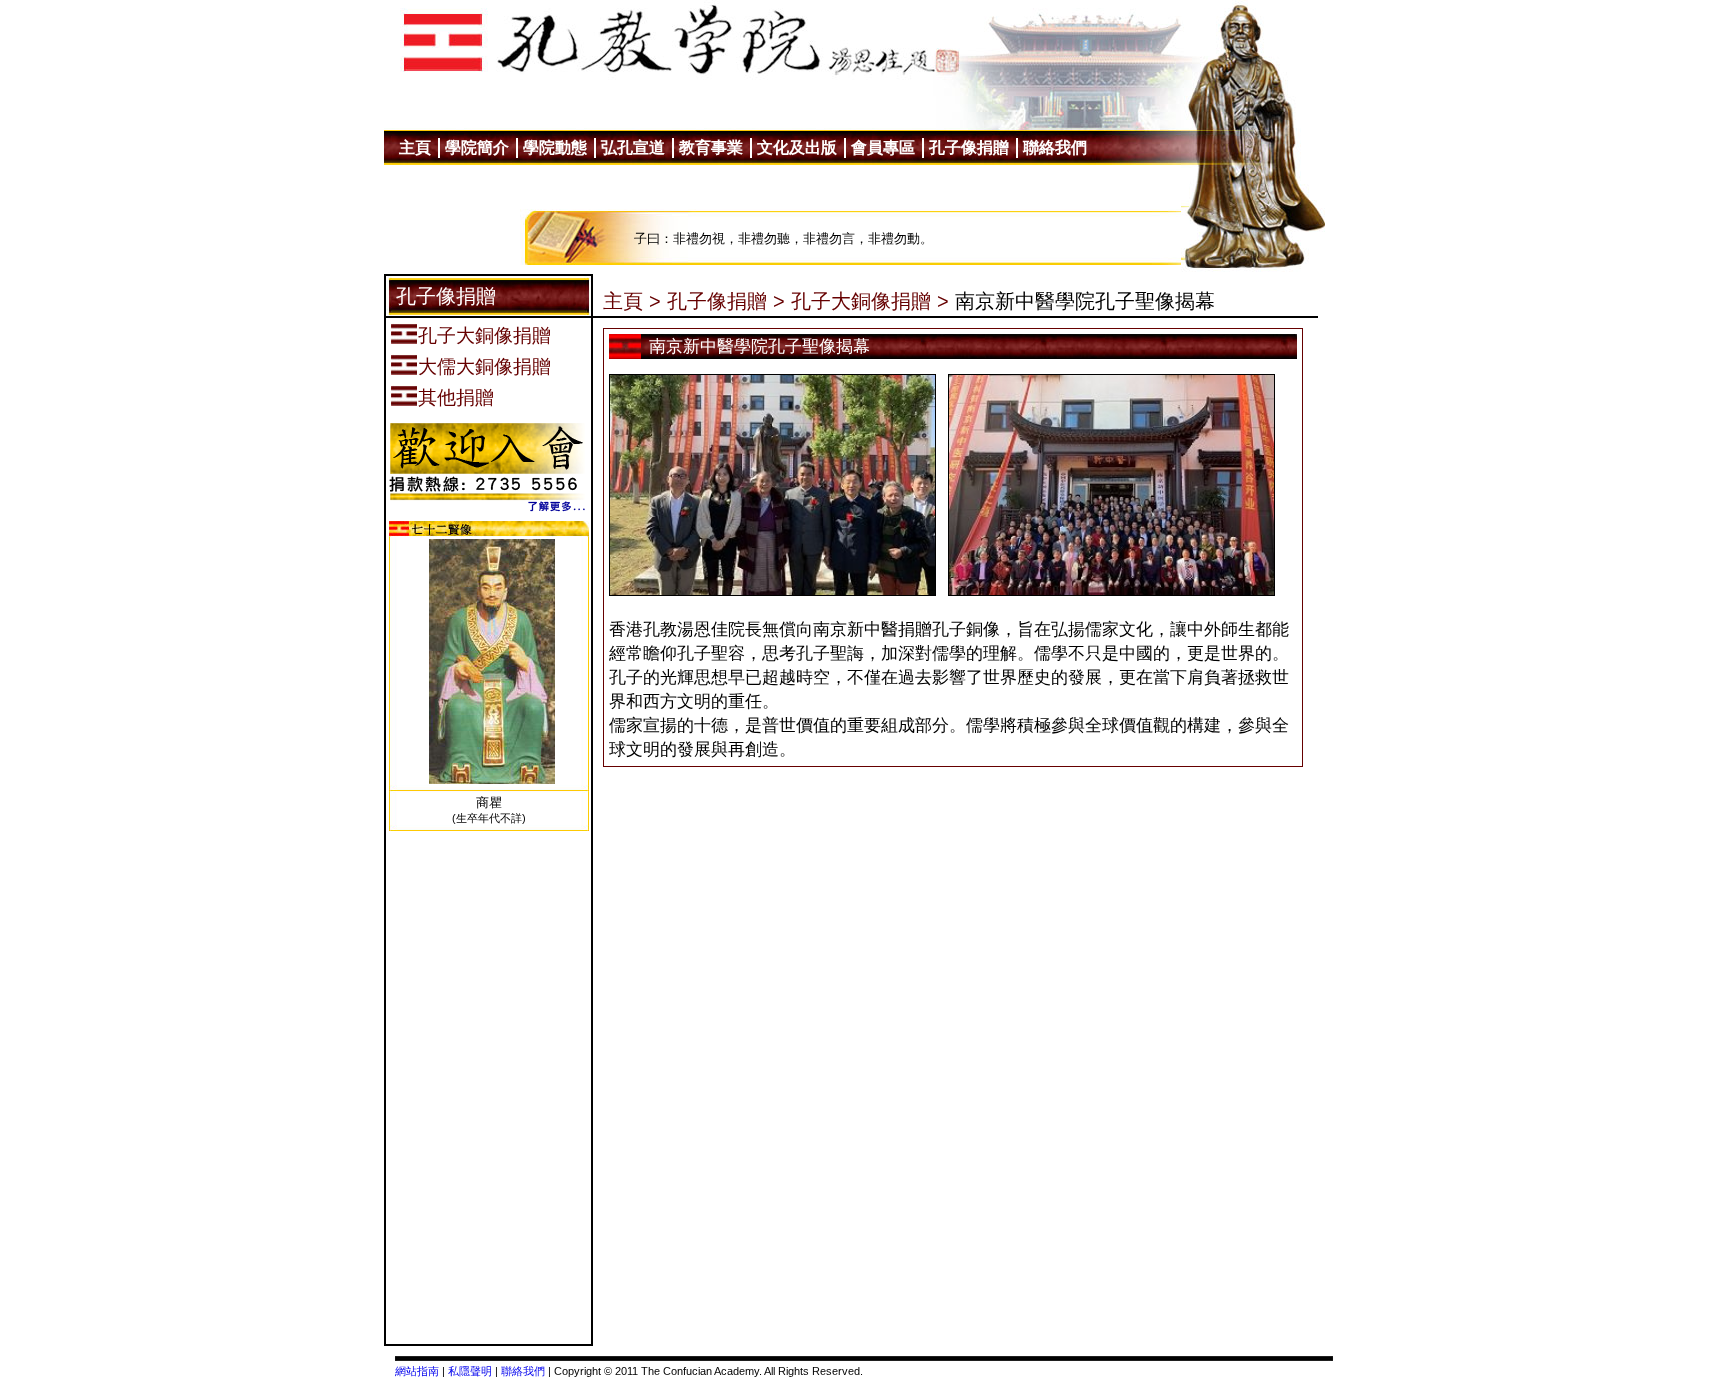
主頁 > (632, 301)
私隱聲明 (470, 1371)
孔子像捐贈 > (726, 301)
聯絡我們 (523, 1371)
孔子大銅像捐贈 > (870, 301)
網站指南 (417, 1371)
